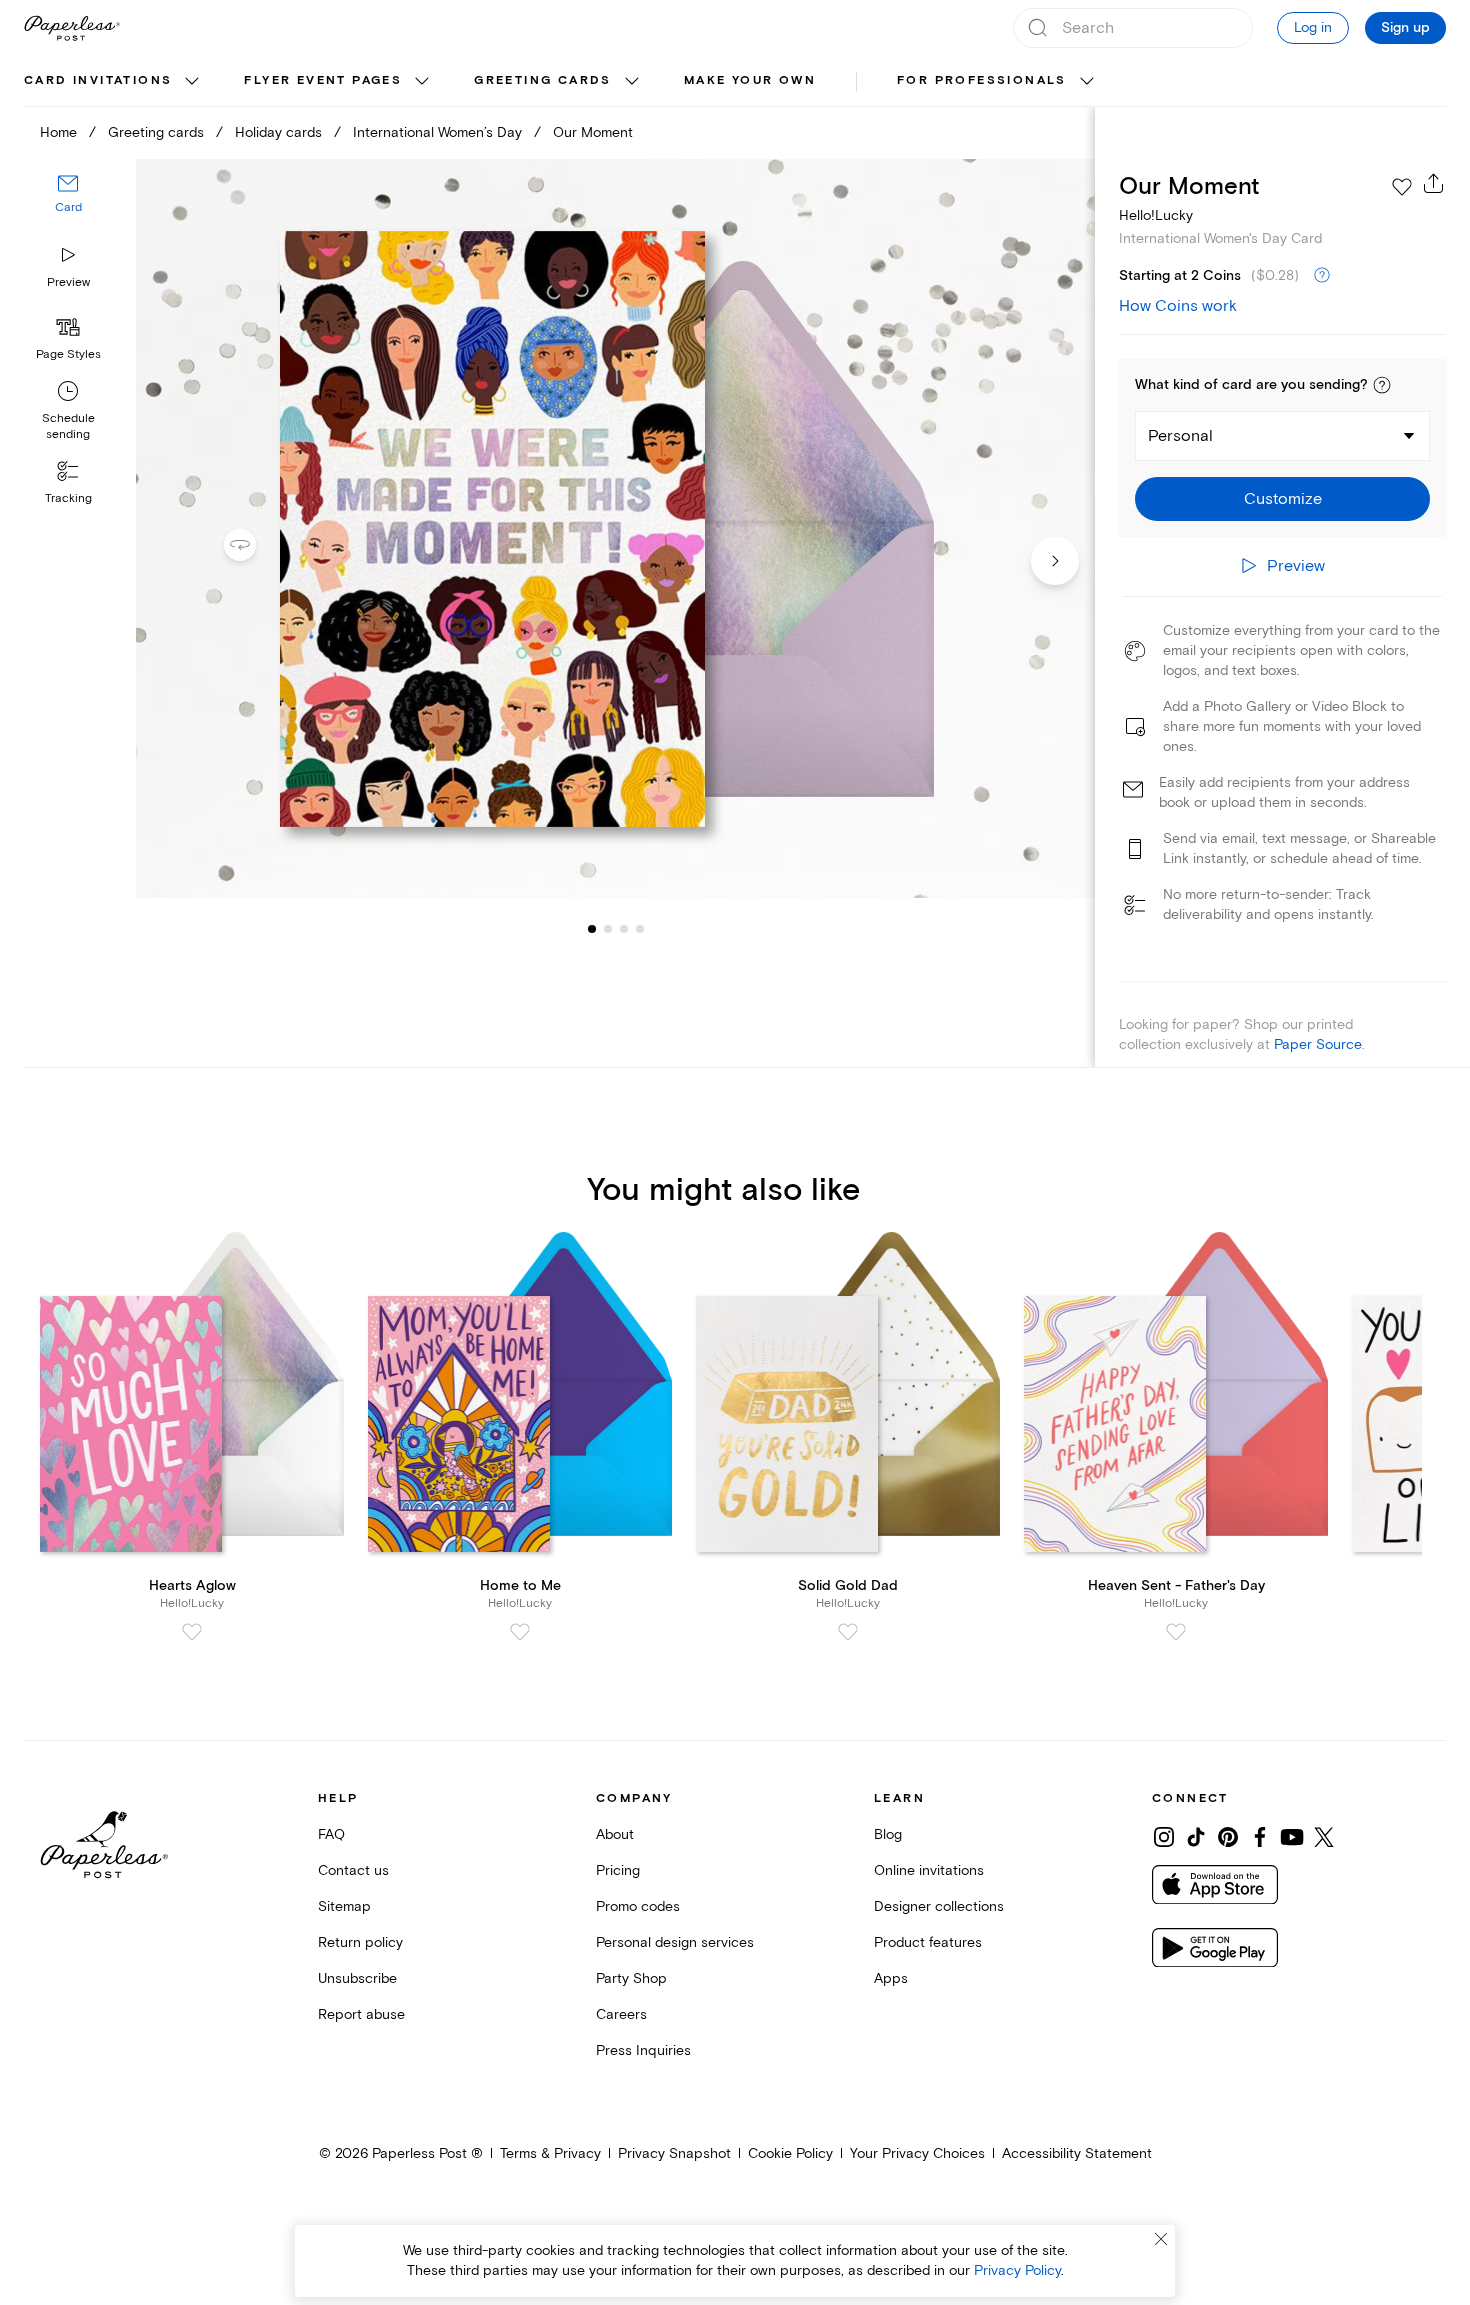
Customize (1283, 499)
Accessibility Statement (1077, 2153)
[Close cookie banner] (1161, 2239)
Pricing (618, 1870)
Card (68, 207)
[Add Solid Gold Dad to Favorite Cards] (848, 1632)
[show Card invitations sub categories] (192, 82)
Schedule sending (68, 426)
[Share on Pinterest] (1228, 1837)
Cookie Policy (790, 2153)
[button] (1382, 385)
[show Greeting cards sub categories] (632, 82)
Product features (928, 1942)
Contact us (353, 1870)
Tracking (68, 498)
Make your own (750, 80)
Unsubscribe (357, 1978)
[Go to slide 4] (624, 928)
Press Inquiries (643, 2050)
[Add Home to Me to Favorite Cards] (520, 1632)
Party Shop (631, 1978)
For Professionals (982, 80)
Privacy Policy (1017, 2270)
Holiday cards (278, 132)
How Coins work (1178, 306)
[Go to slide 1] (592, 928)
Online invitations (929, 1870)
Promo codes (638, 1906)
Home (58, 132)
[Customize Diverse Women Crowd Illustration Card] (615, 529)
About (615, 1834)
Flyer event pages (323, 80)
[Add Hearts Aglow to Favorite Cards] (192, 1632)
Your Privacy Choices (917, 2153)
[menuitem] (114, 82)
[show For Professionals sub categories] (1087, 82)
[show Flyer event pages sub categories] (422, 82)
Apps (891, 1978)
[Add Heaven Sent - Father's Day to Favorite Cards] (1176, 1632)
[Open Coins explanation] (1322, 276)
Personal (1180, 436)
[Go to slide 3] (608, 928)
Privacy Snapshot (674, 2153)
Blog (888, 1834)
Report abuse (361, 2014)
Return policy (360, 1942)
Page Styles (68, 354)
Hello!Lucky (1156, 215)
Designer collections (939, 1906)
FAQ (331, 1834)
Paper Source (1318, 1044)
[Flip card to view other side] (256, 545)
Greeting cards (543, 80)
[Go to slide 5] (640, 928)
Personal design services (675, 1942)
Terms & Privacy (550, 2153)
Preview (68, 282)
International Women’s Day (437, 132)
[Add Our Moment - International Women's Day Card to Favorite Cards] (1402, 187)
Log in (1313, 27)
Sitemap (344, 1906)
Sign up (1405, 28)
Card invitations (98, 80)
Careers (621, 2014)
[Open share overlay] (1434, 183)
